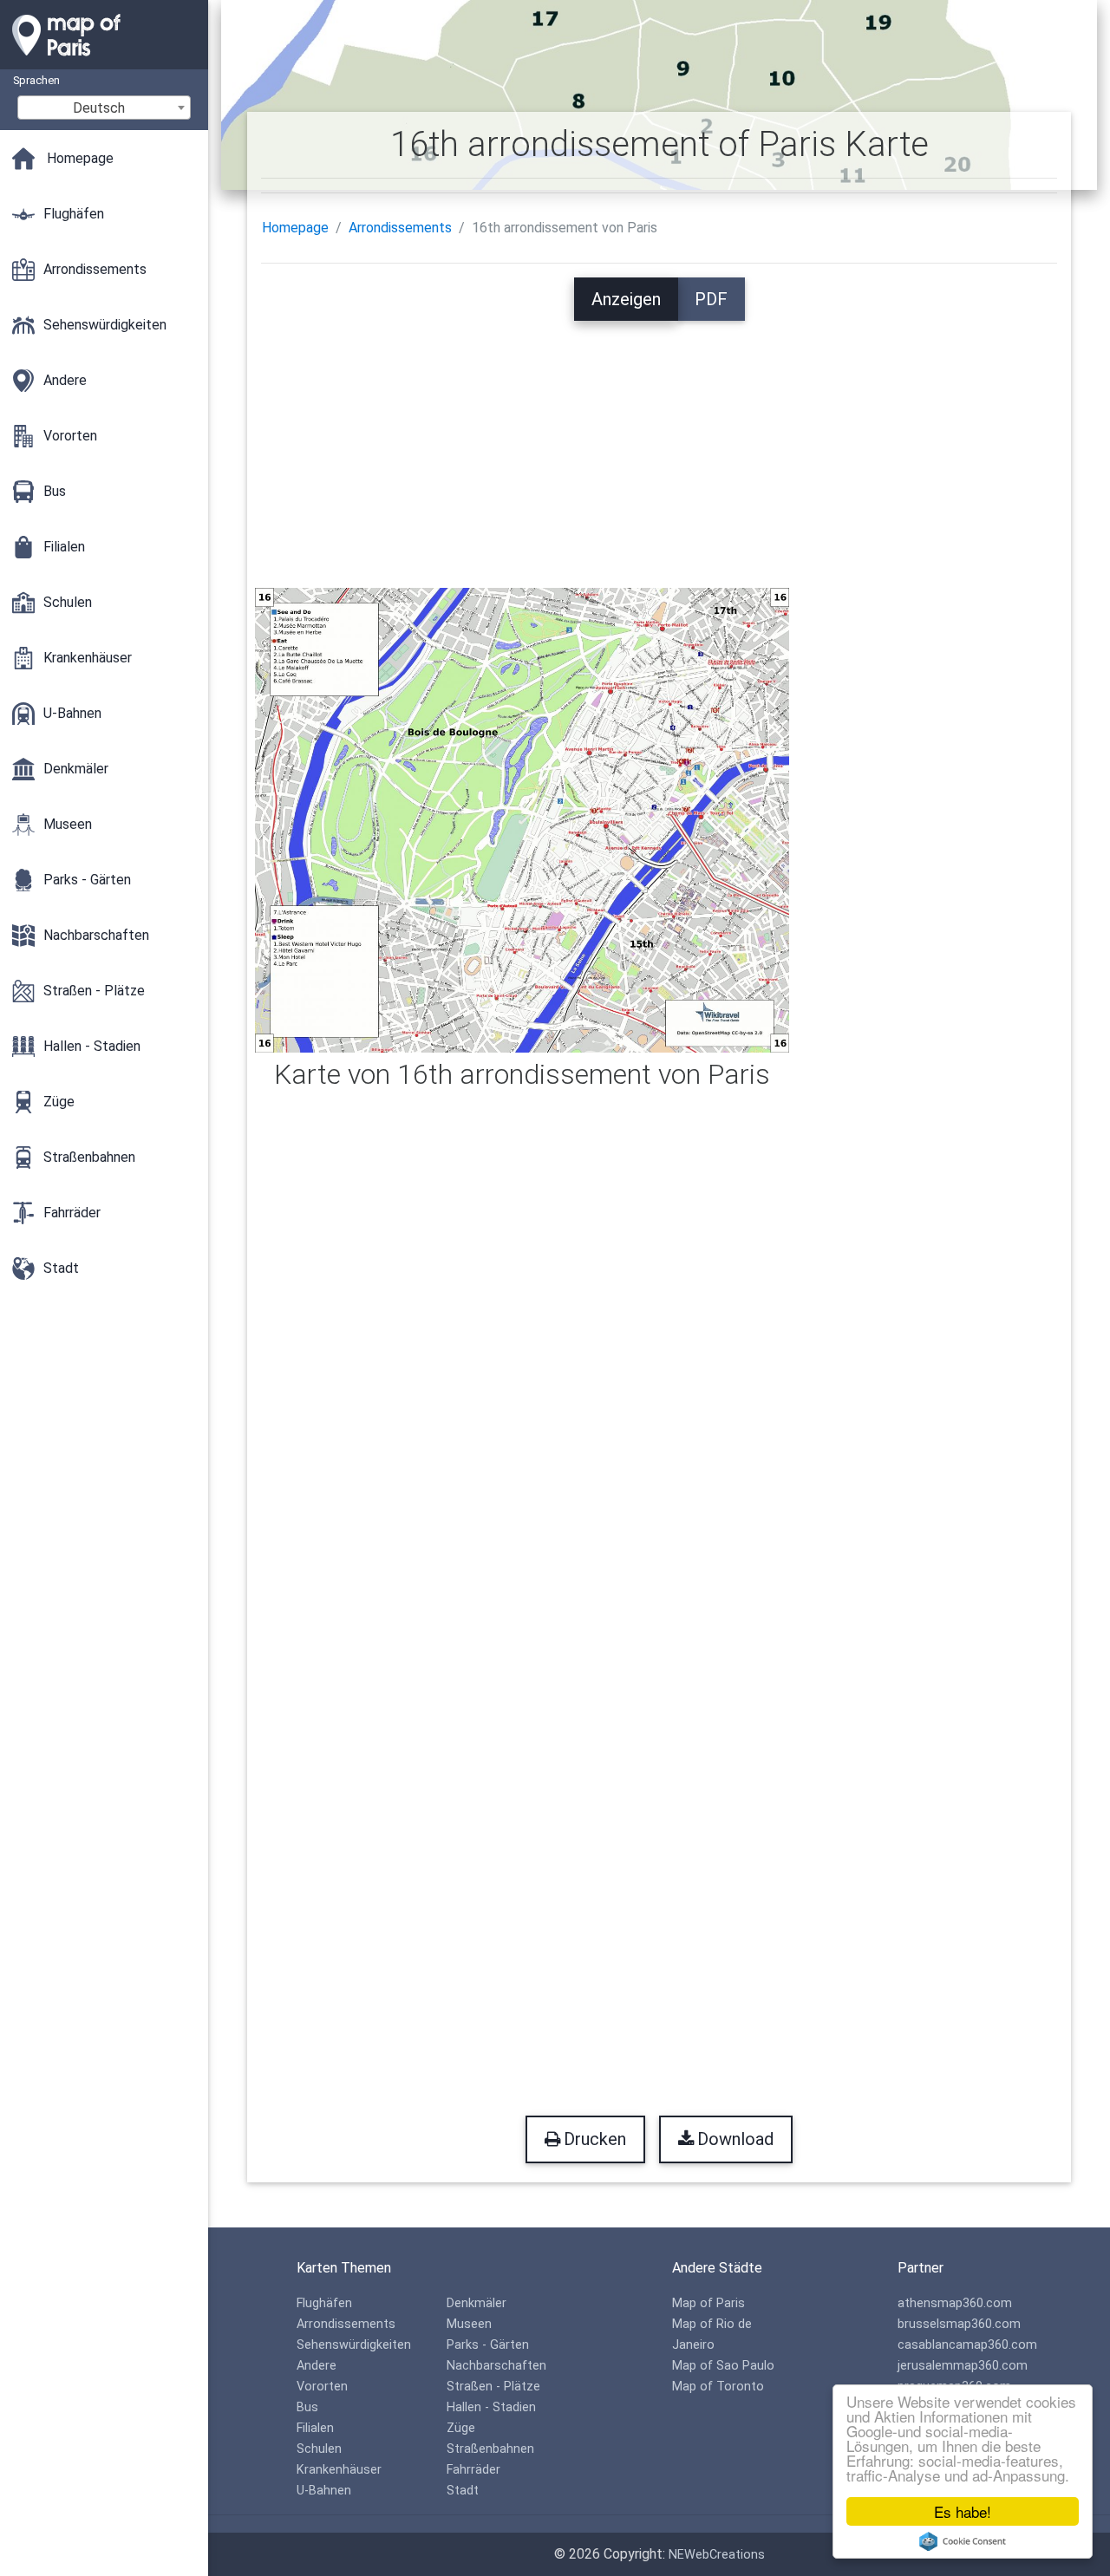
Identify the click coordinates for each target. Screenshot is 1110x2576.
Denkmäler (477, 2303)
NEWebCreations (717, 2555)
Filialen (315, 2428)
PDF (711, 299)
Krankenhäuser (339, 2470)
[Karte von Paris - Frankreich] (104, 61)
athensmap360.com (955, 2303)
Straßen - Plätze (493, 2387)
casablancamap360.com (967, 2345)
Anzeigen (626, 299)
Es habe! (963, 2511)
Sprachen (36, 80)
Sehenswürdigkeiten (354, 2345)
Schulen (319, 2449)
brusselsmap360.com (959, 2324)
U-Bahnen (324, 2491)
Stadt (463, 2491)
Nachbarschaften (496, 2366)
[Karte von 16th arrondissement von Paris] (522, 819)
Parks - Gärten (488, 2345)
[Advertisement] (659, 442)
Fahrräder (473, 2470)
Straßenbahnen (490, 2449)
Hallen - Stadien (491, 2407)
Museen (469, 2324)
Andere (317, 2366)
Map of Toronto (718, 2387)
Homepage (295, 228)
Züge (461, 2428)
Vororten (322, 2387)
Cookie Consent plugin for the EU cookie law (963, 2541)
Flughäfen (324, 2303)
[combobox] (104, 108)
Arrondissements (400, 228)
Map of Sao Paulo (723, 2366)
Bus (307, 2407)
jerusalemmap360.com (963, 2366)
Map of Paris (708, 2303)
